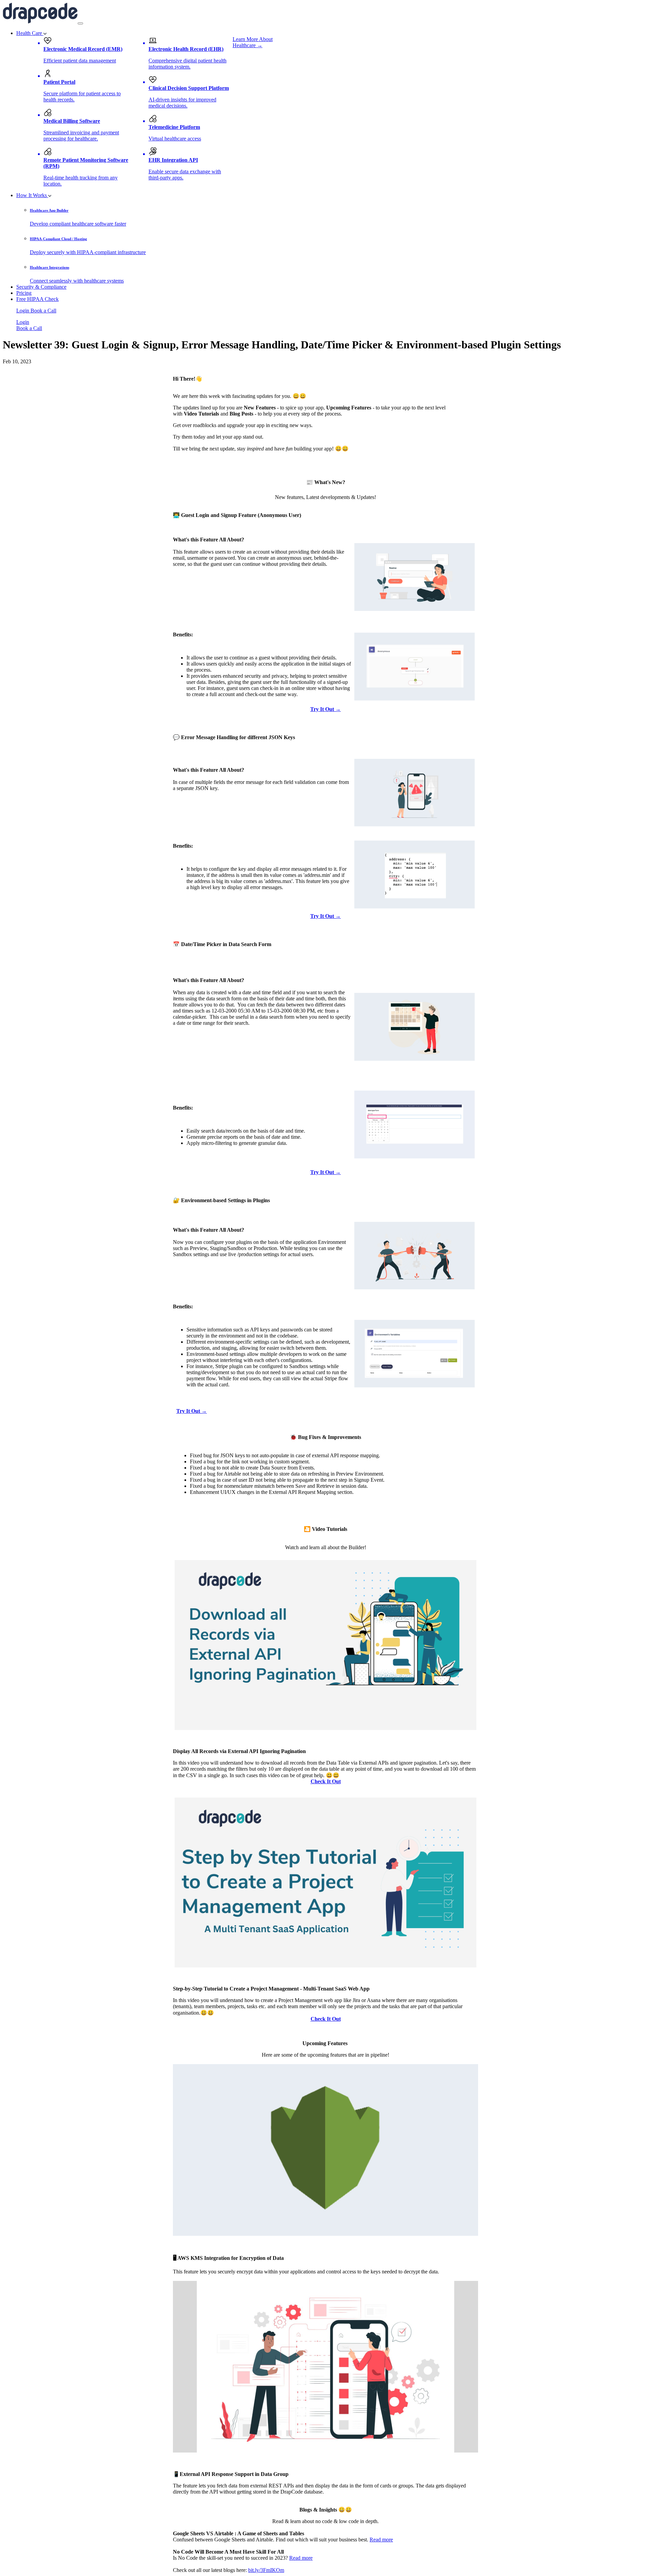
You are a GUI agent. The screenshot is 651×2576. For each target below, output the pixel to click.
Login (23, 311)
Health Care (30, 33)
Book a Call (43, 311)
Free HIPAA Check (37, 299)
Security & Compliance (41, 287)
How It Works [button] (32, 195)
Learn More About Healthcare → (253, 42)
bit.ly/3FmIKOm (266, 2570)
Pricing (24, 293)
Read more (381, 2540)
